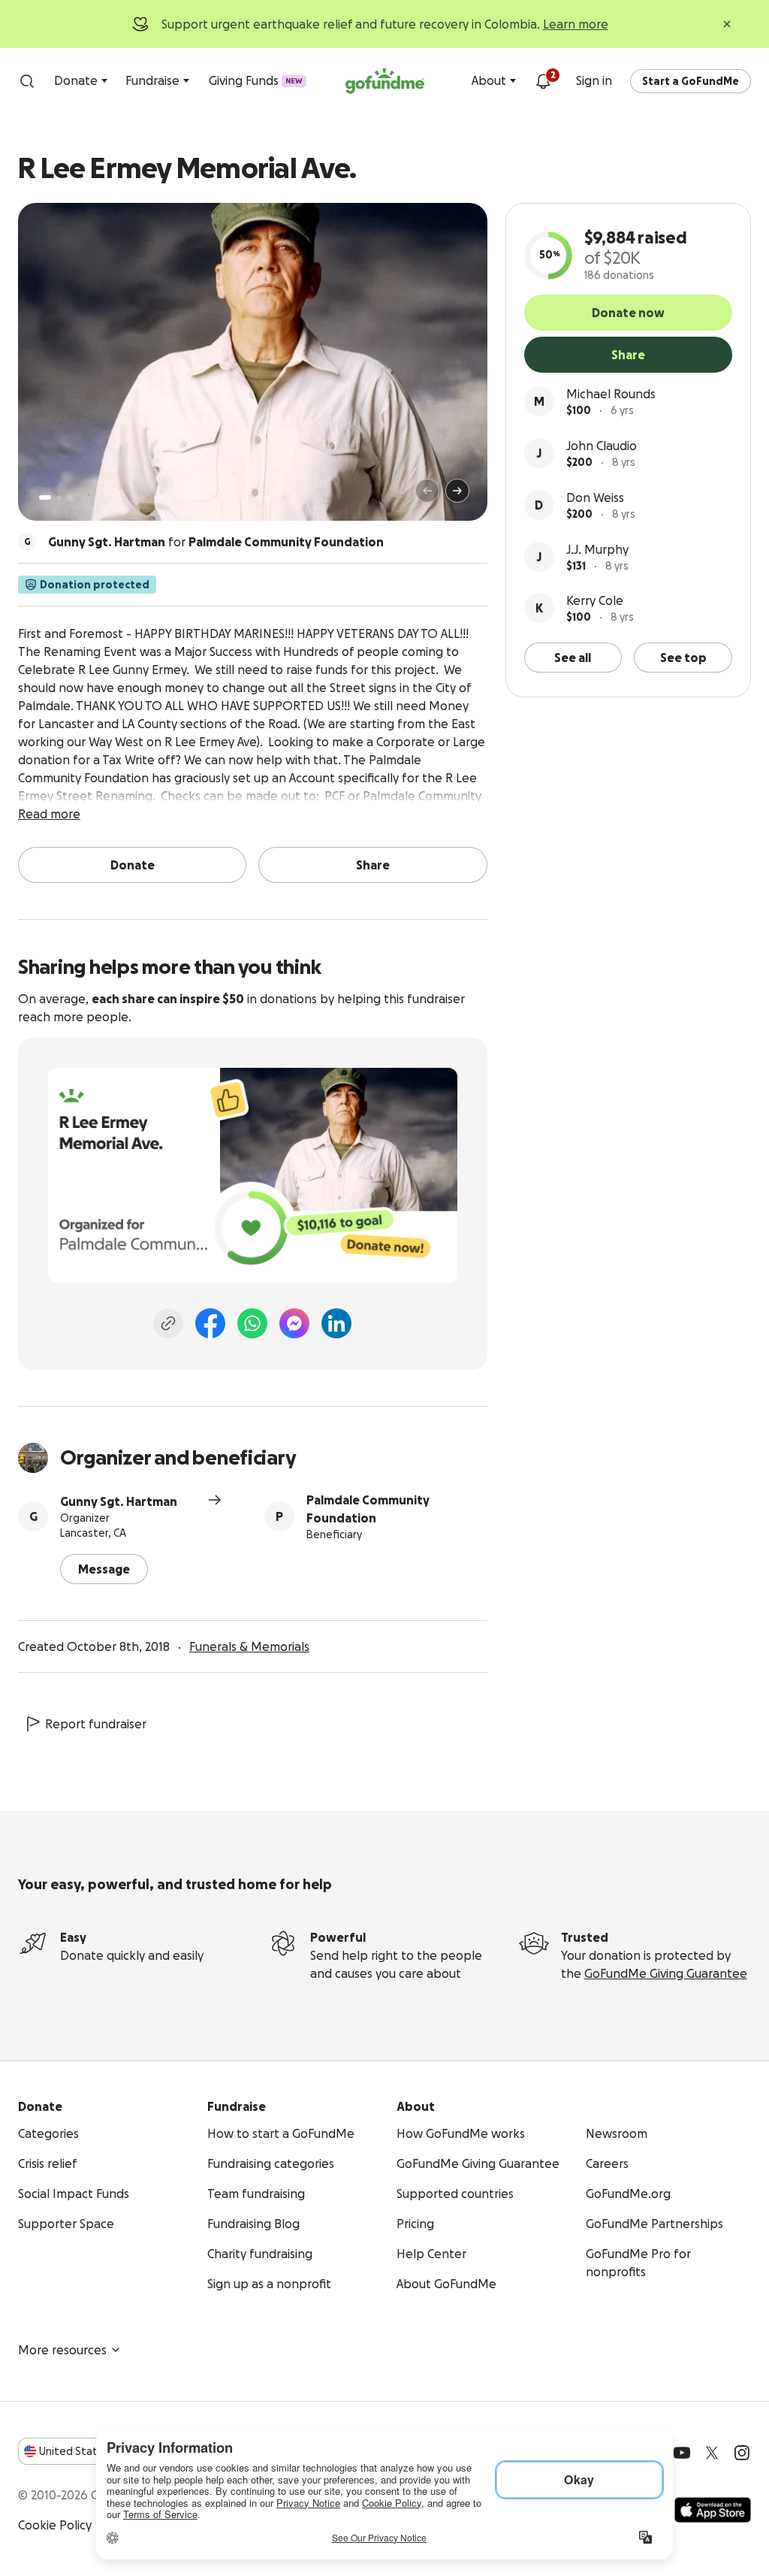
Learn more (576, 24)
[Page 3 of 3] (70, 497)
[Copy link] (168, 1323)
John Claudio (602, 446)
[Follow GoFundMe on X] (712, 2453)
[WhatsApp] (252, 1323)
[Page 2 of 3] (59, 497)
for (216, 542)
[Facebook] (210, 1323)
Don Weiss (595, 497)
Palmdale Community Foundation (368, 1509)
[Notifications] (543, 81)
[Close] (727, 24)
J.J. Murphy (597, 549)
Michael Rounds (611, 394)
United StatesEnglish (96, 2451)
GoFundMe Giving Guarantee (666, 1973)
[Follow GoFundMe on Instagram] (742, 2453)
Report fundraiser (96, 1724)
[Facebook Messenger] (294, 1323)
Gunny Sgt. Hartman (119, 1501)
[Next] (457, 491)
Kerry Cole (595, 600)
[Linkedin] (336, 1323)
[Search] (27, 81)
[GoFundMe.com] (385, 81)
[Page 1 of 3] (45, 497)
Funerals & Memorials (249, 1646)
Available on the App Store (713, 2510)
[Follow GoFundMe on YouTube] (682, 2453)
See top (683, 658)
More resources (62, 2350)
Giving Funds (256, 80)
